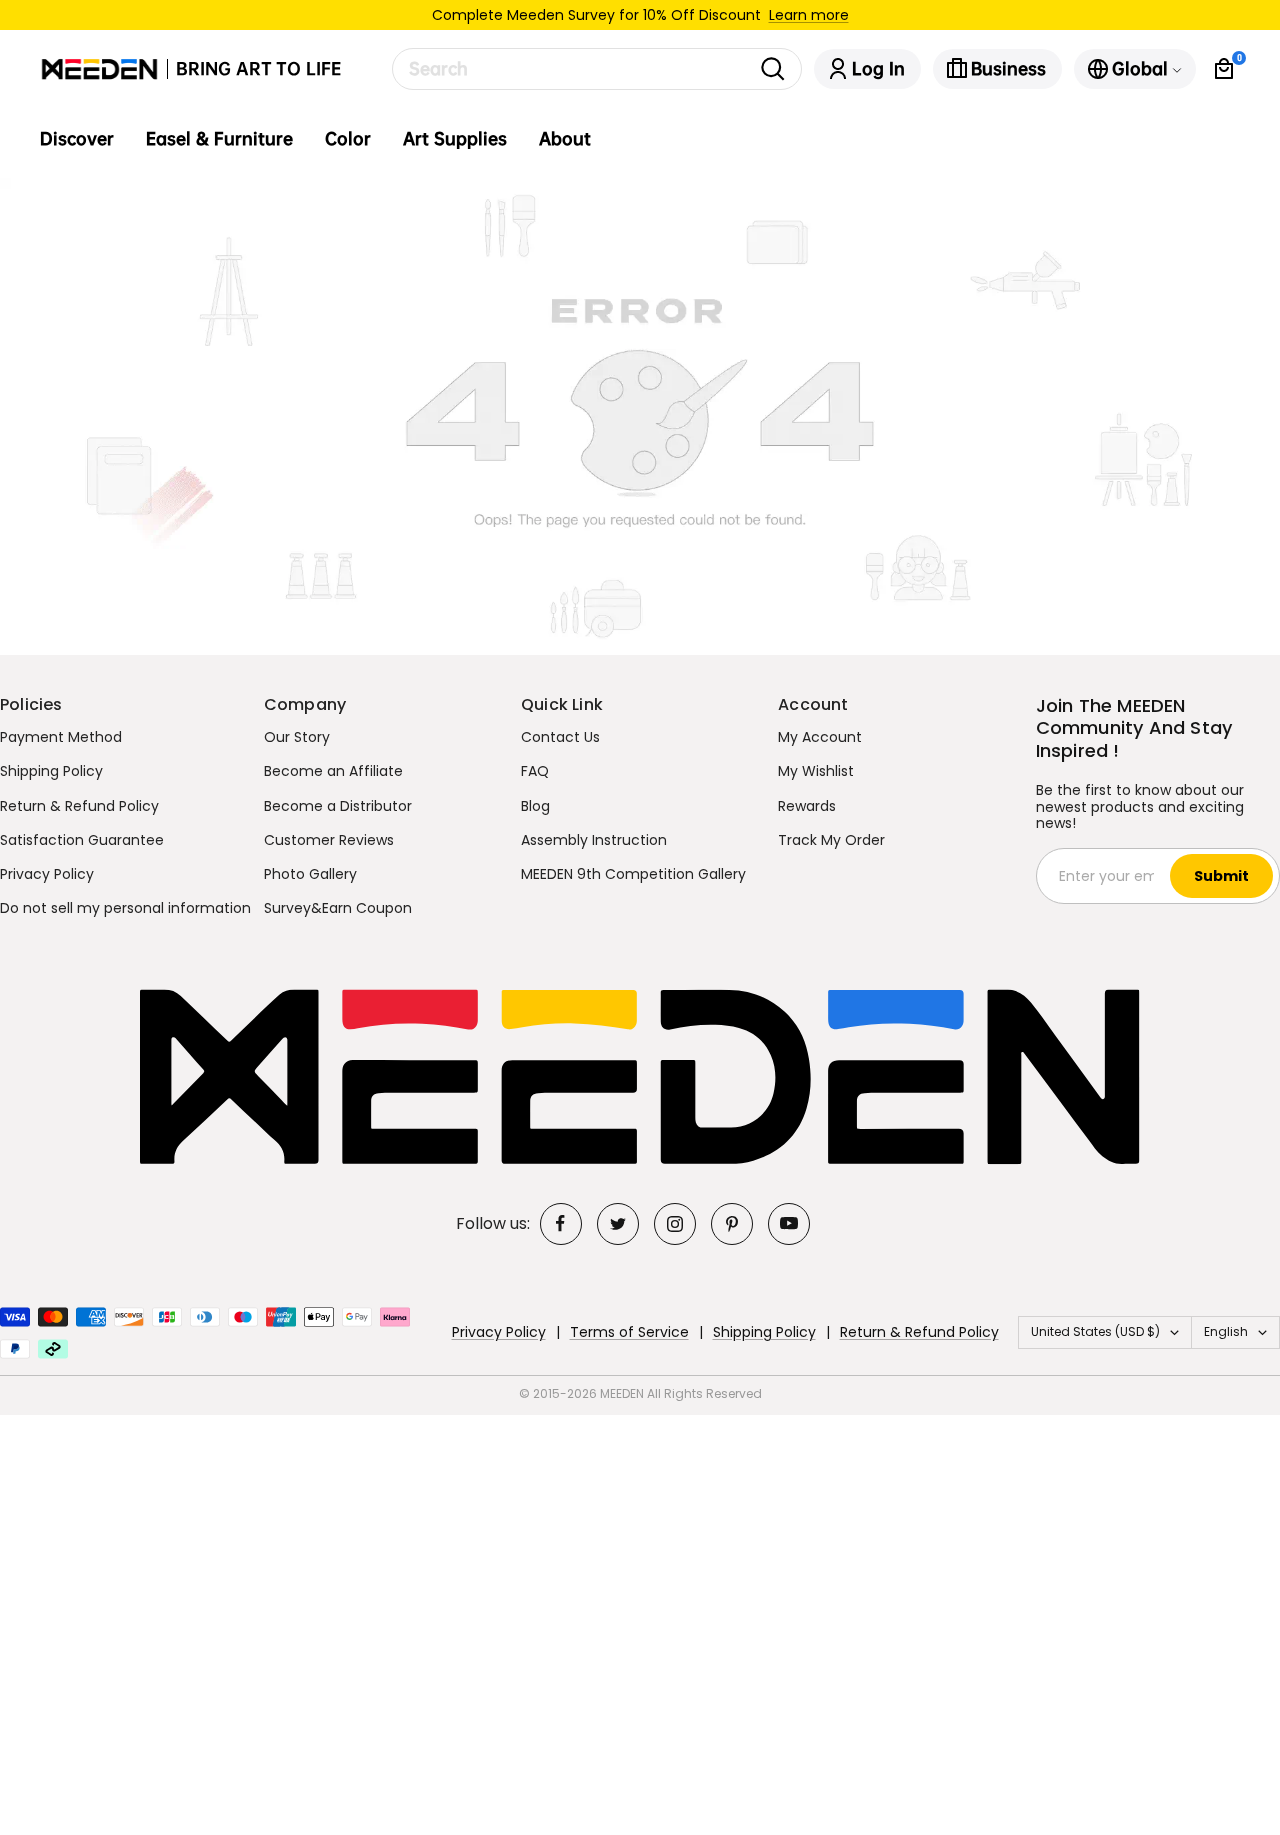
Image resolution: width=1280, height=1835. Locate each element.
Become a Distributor (338, 806)
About (565, 139)
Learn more (809, 15)
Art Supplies (455, 139)
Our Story (297, 737)
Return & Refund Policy (79, 806)
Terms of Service (629, 1332)
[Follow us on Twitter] (618, 1224)
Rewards (807, 806)
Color (348, 139)
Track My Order (831, 840)
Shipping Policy (51, 771)
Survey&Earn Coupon (338, 908)
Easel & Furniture (219, 139)
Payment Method (61, 737)
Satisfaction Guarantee (82, 840)
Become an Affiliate (333, 771)
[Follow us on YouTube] (789, 1224)
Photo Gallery (310, 874)
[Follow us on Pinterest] (732, 1224)
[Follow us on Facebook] (561, 1224)
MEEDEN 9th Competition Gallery (633, 874)
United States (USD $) (1095, 1331)
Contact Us (560, 737)
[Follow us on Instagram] (675, 1224)
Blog (535, 806)
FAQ (535, 771)
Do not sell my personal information (125, 908)
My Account (820, 737)
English (1226, 1331)
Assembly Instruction (594, 840)
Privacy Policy (47, 874)
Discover (77, 139)
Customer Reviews (329, 840)
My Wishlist (816, 771)
